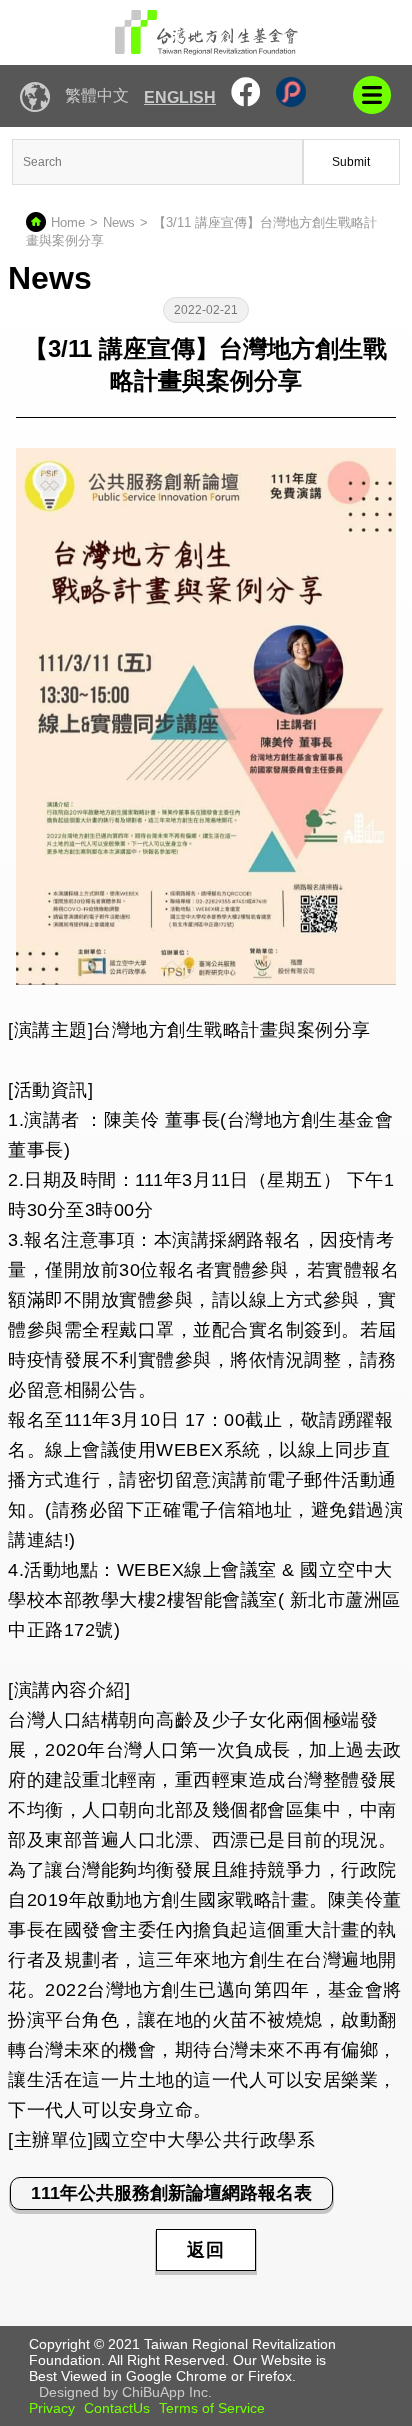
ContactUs (117, 2408)
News (119, 222)
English (180, 97)
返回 (206, 2250)
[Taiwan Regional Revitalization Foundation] (206, 32)
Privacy (52, 2408)
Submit (351, 162)
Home (68, 222)
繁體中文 (97, 95)
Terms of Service (212, 2408)
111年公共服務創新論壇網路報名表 (171, 2193)
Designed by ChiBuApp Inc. (125, 2392)
